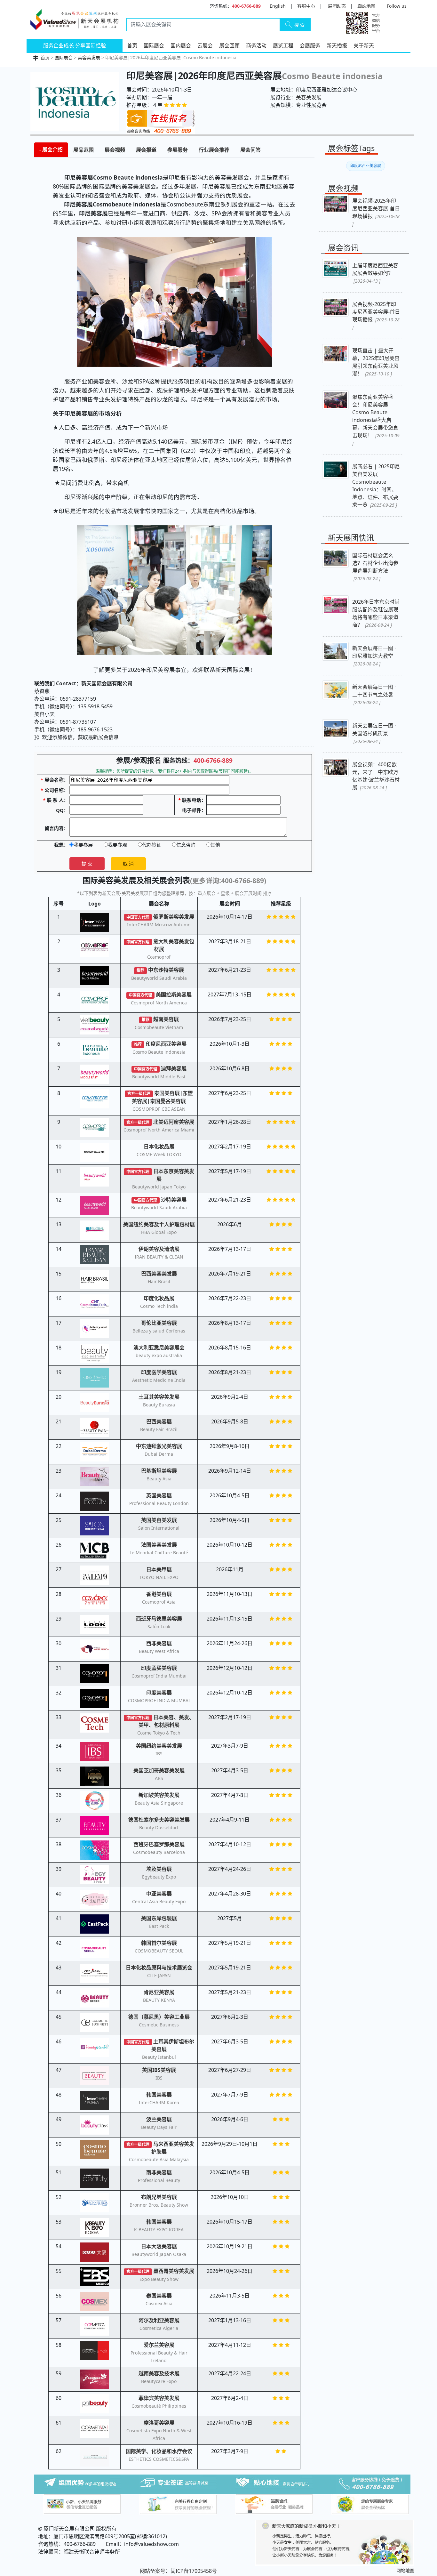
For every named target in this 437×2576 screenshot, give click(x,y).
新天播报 (337, 45)
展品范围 (83, 150)
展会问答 (250, 150)
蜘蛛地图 (366, 6)
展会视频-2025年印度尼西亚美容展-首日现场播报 (376, 212)
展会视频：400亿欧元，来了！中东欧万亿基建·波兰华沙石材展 (376, 776)
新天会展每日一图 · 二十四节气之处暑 (374, 694)
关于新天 (364, 45)
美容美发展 (89, 57)
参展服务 (178, 150)
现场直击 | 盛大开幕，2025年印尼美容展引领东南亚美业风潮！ (376, 362)
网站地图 (405, 2570)
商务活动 (256, 45)
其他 (215, 845)
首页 (132, 45)
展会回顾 (229, 45)
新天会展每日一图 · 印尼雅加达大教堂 (374, 656)
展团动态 (337, 6)
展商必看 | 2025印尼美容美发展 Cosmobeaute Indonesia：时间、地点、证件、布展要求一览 (376, 486)
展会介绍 (52, 149)
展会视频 (115, 150)
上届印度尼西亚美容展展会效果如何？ (375, 273)
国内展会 (181, 45)
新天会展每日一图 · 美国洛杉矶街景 (374, 733)
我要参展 (83, 845)
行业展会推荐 (214, 150)
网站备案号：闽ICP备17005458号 (178, 2571)
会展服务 (310, 45)
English (278, 6)
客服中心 (306, 6)
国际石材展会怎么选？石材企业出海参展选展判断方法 (375, 567)
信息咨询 (186, 845)
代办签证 (152, 845)
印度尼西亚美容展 (366, 166)
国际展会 (154, 45)
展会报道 (146, 150)
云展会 (205, 45)
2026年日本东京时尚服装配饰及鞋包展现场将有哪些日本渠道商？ (376, 613)
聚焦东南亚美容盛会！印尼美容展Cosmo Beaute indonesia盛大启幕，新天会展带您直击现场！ (376, 420)
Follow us (397, 6)
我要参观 (117, 845)
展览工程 (283, 45)
